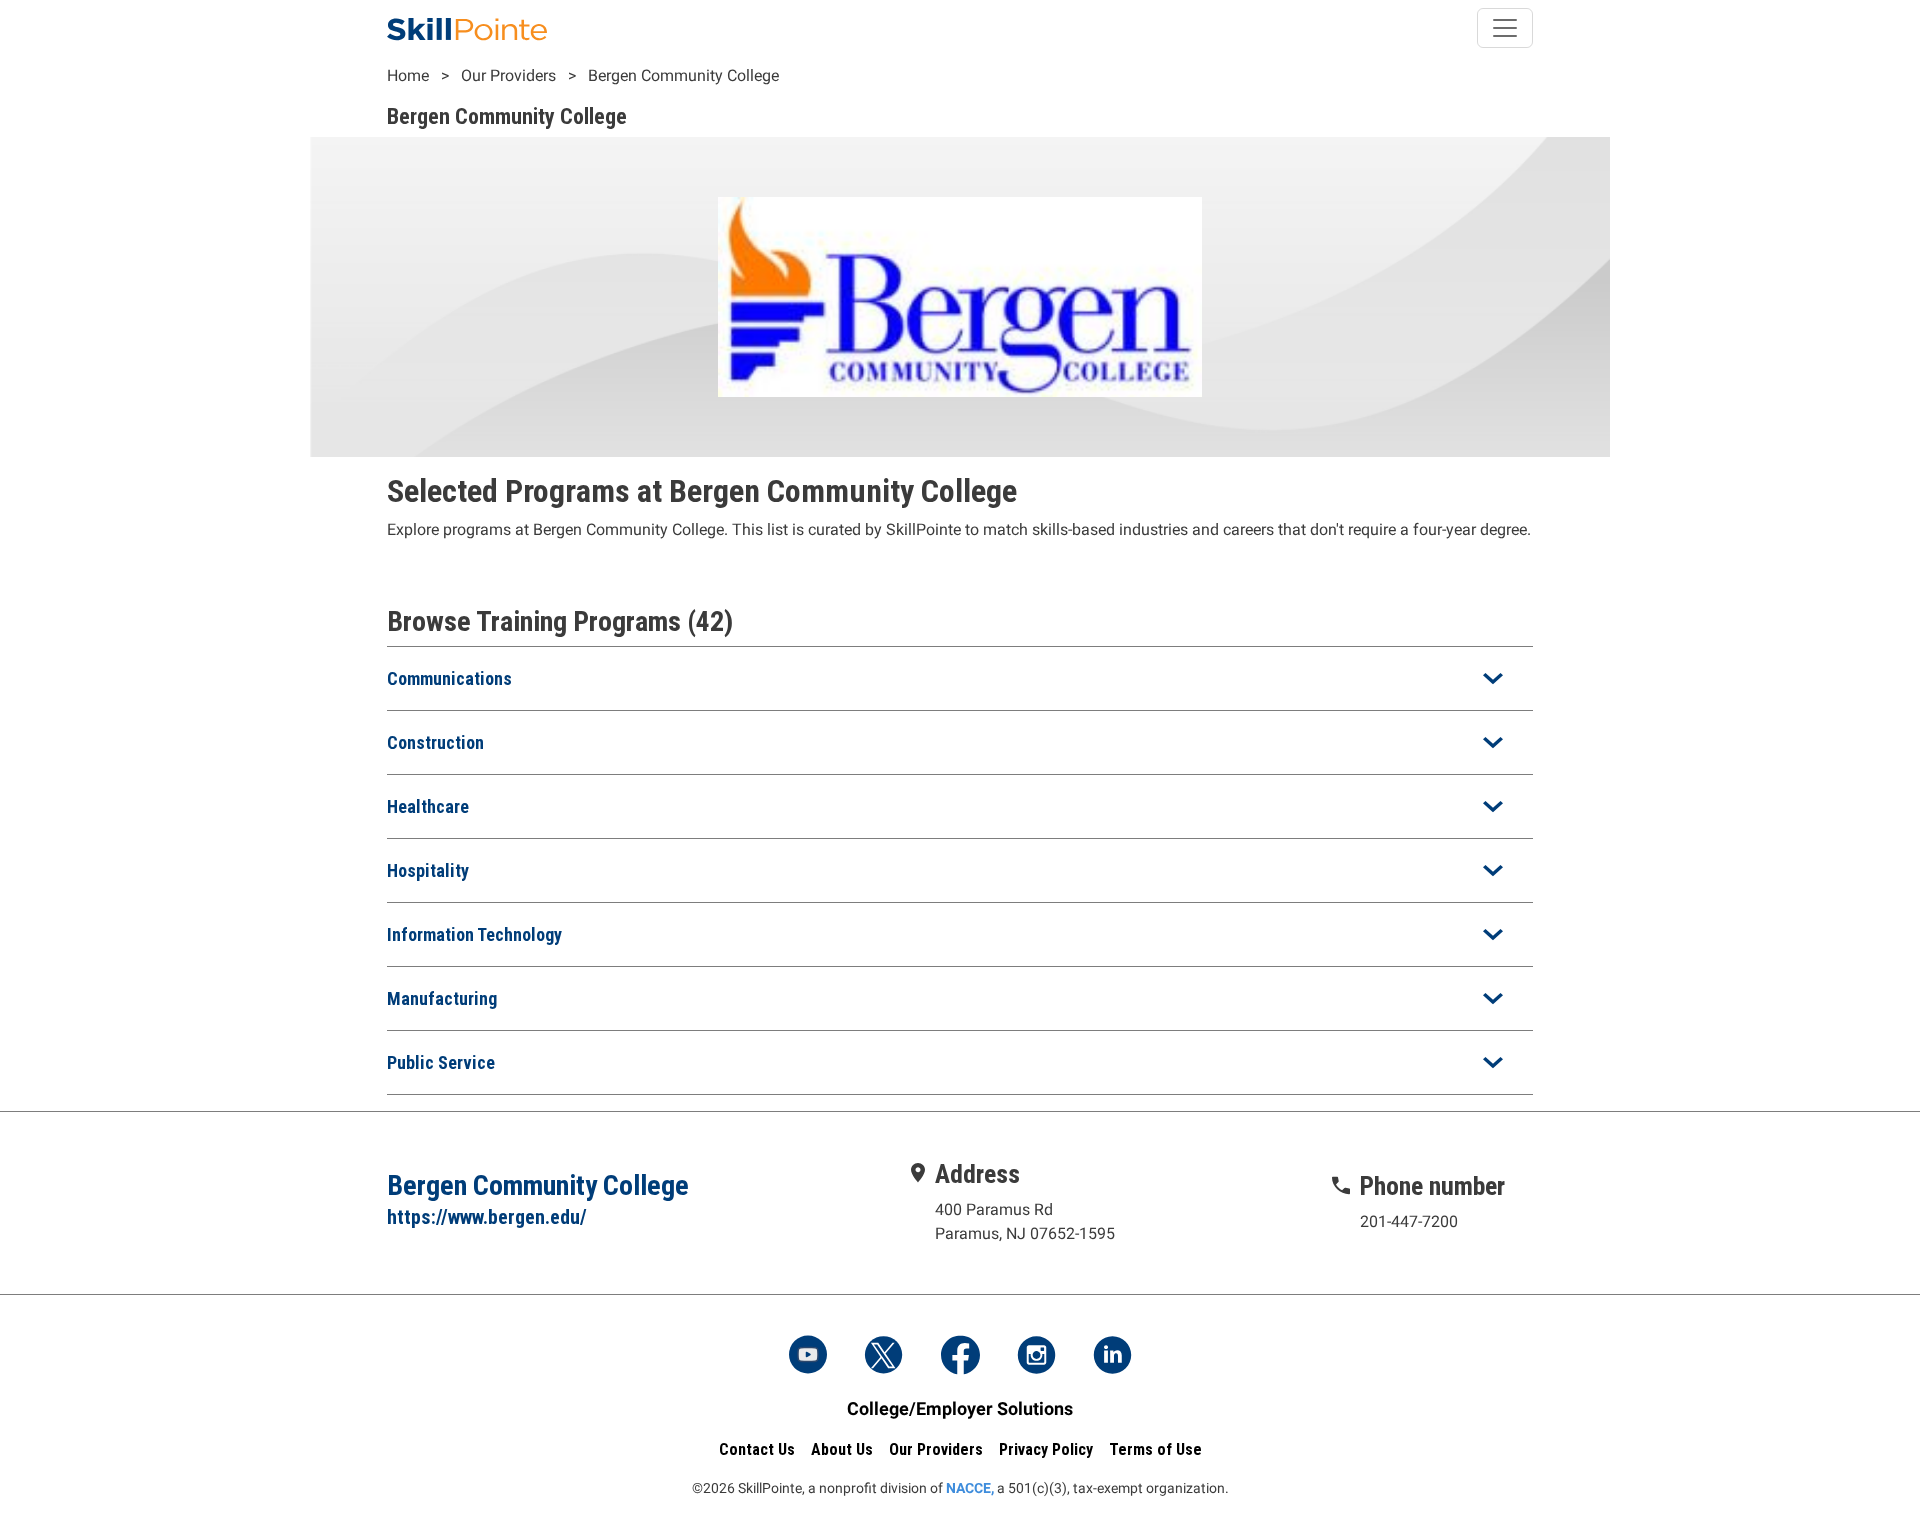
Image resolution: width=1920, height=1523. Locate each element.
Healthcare (428, 806)
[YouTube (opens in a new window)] (808, 1357)
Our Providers (508, 75)
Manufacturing (442, 998)
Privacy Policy (1046, 1449)
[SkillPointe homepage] (467, 28)
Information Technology (474, 934)
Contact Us (757, 1449)
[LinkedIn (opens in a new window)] (1112, 1357)
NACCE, (970, 1488)
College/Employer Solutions (960, 1408)
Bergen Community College (683, 75)
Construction (435, 742)
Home (408, 75)
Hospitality (428, 870)
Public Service (441, 1062)
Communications (449, 678)
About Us (842, 1449)
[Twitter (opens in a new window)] (884, 1357)
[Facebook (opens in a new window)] (960, 1357)
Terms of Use (1155, 1449)
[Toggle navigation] (1505, 28)
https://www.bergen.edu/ (487, 1217)
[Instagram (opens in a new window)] (1036, 1357)
